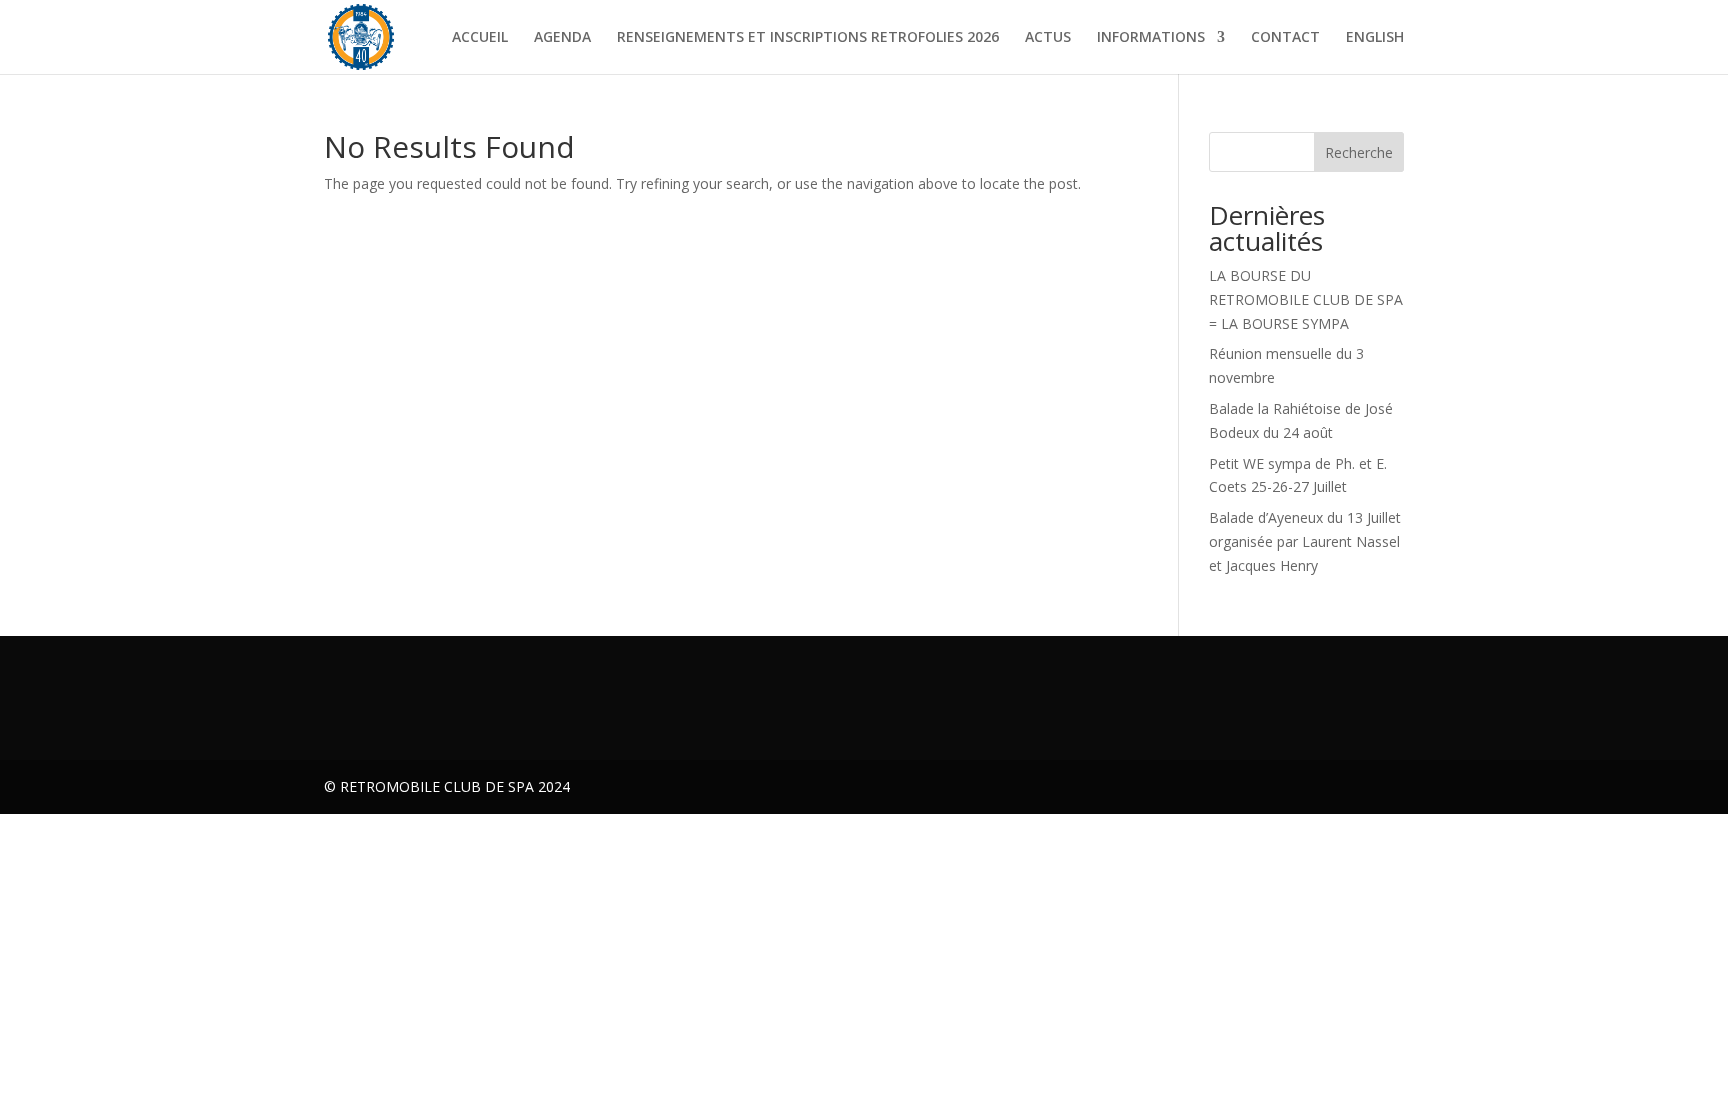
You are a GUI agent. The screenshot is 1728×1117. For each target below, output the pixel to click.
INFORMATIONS (1151, 38)
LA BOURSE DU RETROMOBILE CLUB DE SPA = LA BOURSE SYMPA (1306, 299)
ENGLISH (1375, 38)
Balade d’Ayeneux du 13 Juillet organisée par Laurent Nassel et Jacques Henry (1305, 541)
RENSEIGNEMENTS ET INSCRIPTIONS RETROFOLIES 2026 (808, 38)
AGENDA (562, 38)
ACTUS (1048, 38)
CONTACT (1285, 38)
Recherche (1359, 152)
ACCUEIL (480, 38)
